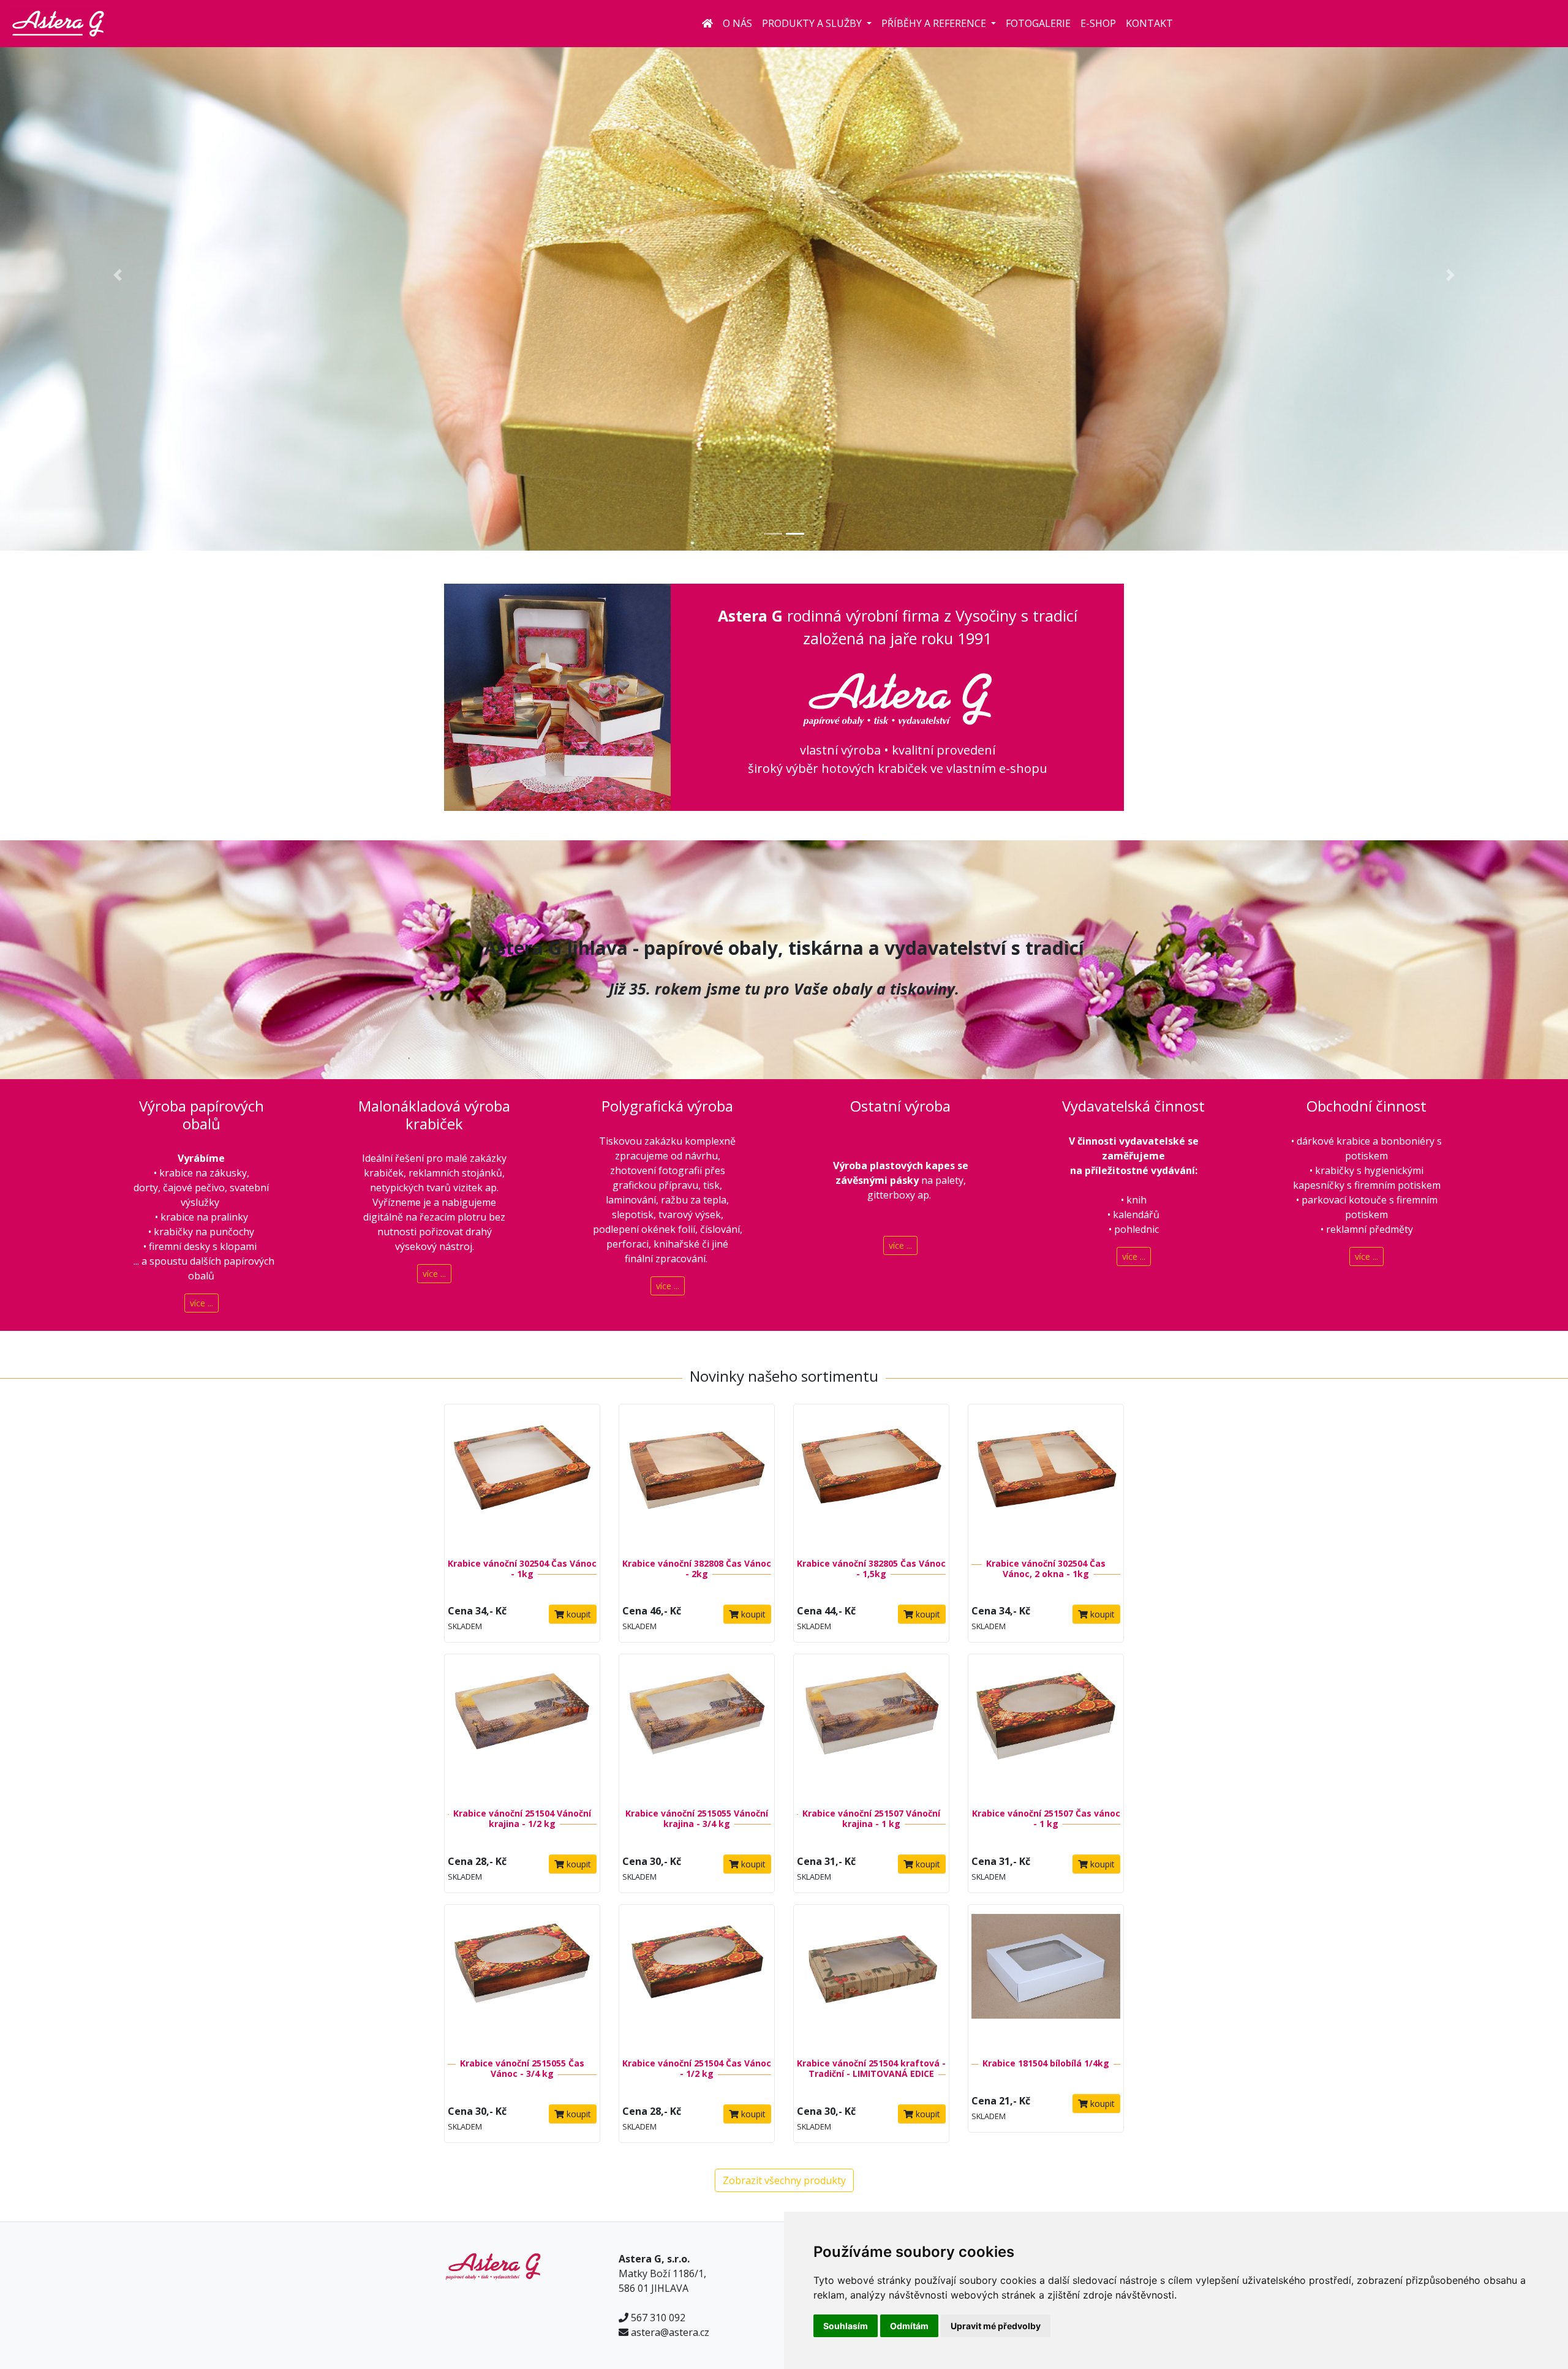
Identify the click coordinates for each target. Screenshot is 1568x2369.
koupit (578, 1614)
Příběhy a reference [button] (935, 23)
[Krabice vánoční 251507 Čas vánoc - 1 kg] (1046, 1727)
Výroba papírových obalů (202, 1115)
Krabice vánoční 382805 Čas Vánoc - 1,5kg (871, 1569)
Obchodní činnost (1366, 1106)
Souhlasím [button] (846, 2326)
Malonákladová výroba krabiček (434, 1115)
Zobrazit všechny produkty (784, 2180)
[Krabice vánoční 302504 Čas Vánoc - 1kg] (522, 1477)
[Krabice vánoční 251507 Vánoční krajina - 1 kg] (871, 1727)
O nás (737, 23)
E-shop (1098, 23)
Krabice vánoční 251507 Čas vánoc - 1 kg (1046, 1818)
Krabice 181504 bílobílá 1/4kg (1046, 2063)
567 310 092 (658, 2318)
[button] (118, 275)
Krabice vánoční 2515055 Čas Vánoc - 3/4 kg (522, 2068)
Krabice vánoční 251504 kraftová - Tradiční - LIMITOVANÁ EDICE (871, 2068)
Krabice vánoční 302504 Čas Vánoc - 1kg (522, 1569)
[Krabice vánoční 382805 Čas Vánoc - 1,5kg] (871, 1477)
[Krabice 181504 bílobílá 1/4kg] (1046, 1977)
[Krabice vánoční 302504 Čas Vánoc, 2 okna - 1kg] (1046, 1477)
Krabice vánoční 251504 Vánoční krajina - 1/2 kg (522, 1818)
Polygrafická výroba (667, 1106)
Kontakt (1149, 23)
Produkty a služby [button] (813, 23)
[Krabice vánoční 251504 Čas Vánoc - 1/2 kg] (697, 1977)
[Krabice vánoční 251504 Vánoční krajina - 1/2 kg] (522, 1727)
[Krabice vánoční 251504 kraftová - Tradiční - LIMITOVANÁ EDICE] (871, 1977)
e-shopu (1023, 768)
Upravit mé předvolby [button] (996, 2326)
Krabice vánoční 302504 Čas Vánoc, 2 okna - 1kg (1046, 1569)
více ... (202, 1303)
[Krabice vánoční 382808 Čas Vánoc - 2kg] (697, 1477)
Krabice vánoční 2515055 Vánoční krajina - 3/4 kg (697, 1818)
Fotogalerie (1038, 23)
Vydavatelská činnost (1133, 1106)
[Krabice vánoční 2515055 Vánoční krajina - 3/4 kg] (697, 1727)
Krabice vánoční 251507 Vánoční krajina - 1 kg (871, 1818)
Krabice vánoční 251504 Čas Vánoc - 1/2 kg (697, 2068)
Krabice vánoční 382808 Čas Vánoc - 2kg (697, 1569)
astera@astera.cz (670, 2332)
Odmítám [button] (909, 2326)
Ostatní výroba (900, 1106)
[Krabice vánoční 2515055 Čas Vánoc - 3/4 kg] (522, 1977)
